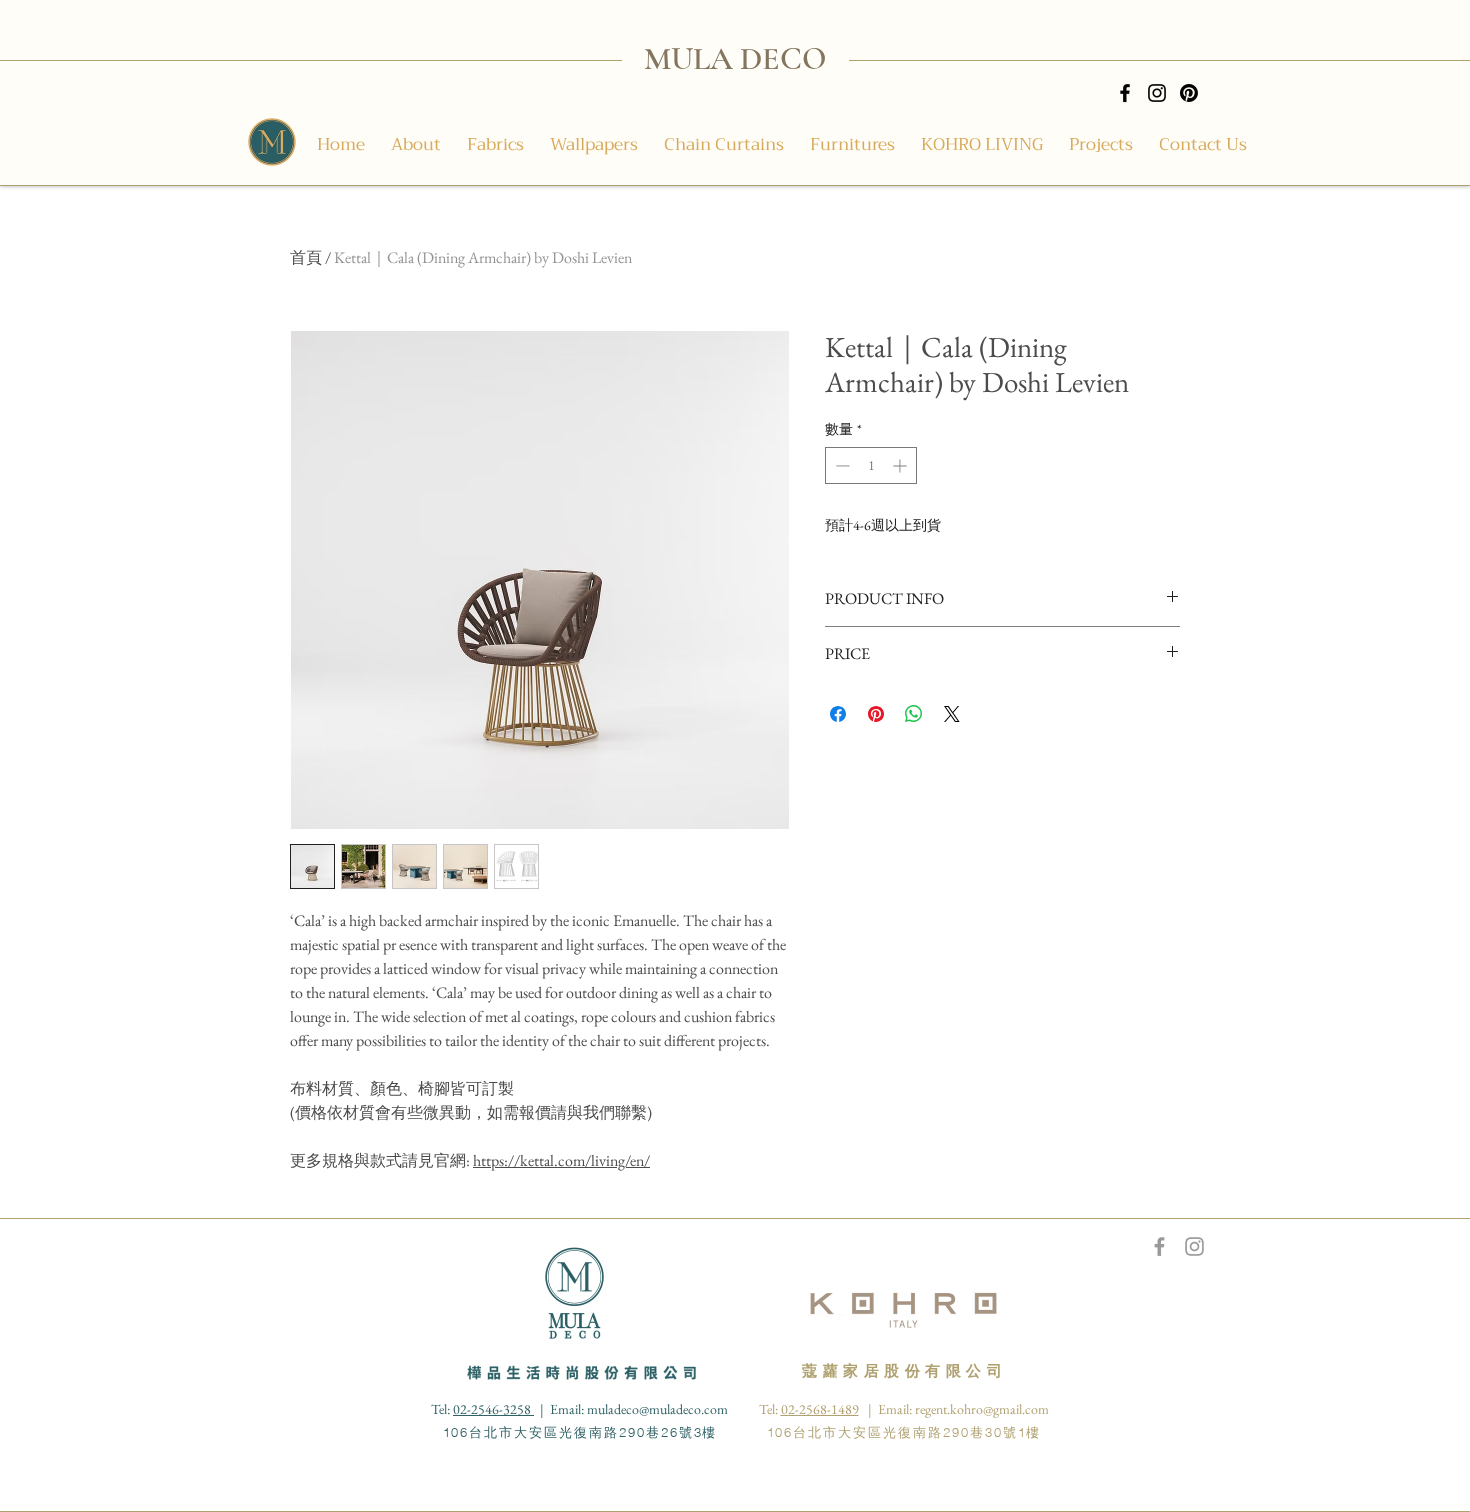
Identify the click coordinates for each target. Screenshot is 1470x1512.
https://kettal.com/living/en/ (561, 1160)
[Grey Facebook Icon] (1159, 1246)
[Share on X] (952, 714)
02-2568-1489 (820, 1409)
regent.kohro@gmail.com (982, 1409)
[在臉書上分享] (838, 714)
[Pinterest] (1189, 93)
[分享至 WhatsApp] (914, 714)
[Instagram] (1157, 93)
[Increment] (901, 465)
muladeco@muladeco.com (657, 1409)
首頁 (306, 257)
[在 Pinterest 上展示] (876, 714)
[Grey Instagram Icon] (1194, 1246)
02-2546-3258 (493, 1409)
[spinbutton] (871, 465)
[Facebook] (1125, 93)
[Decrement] (840, 465)
